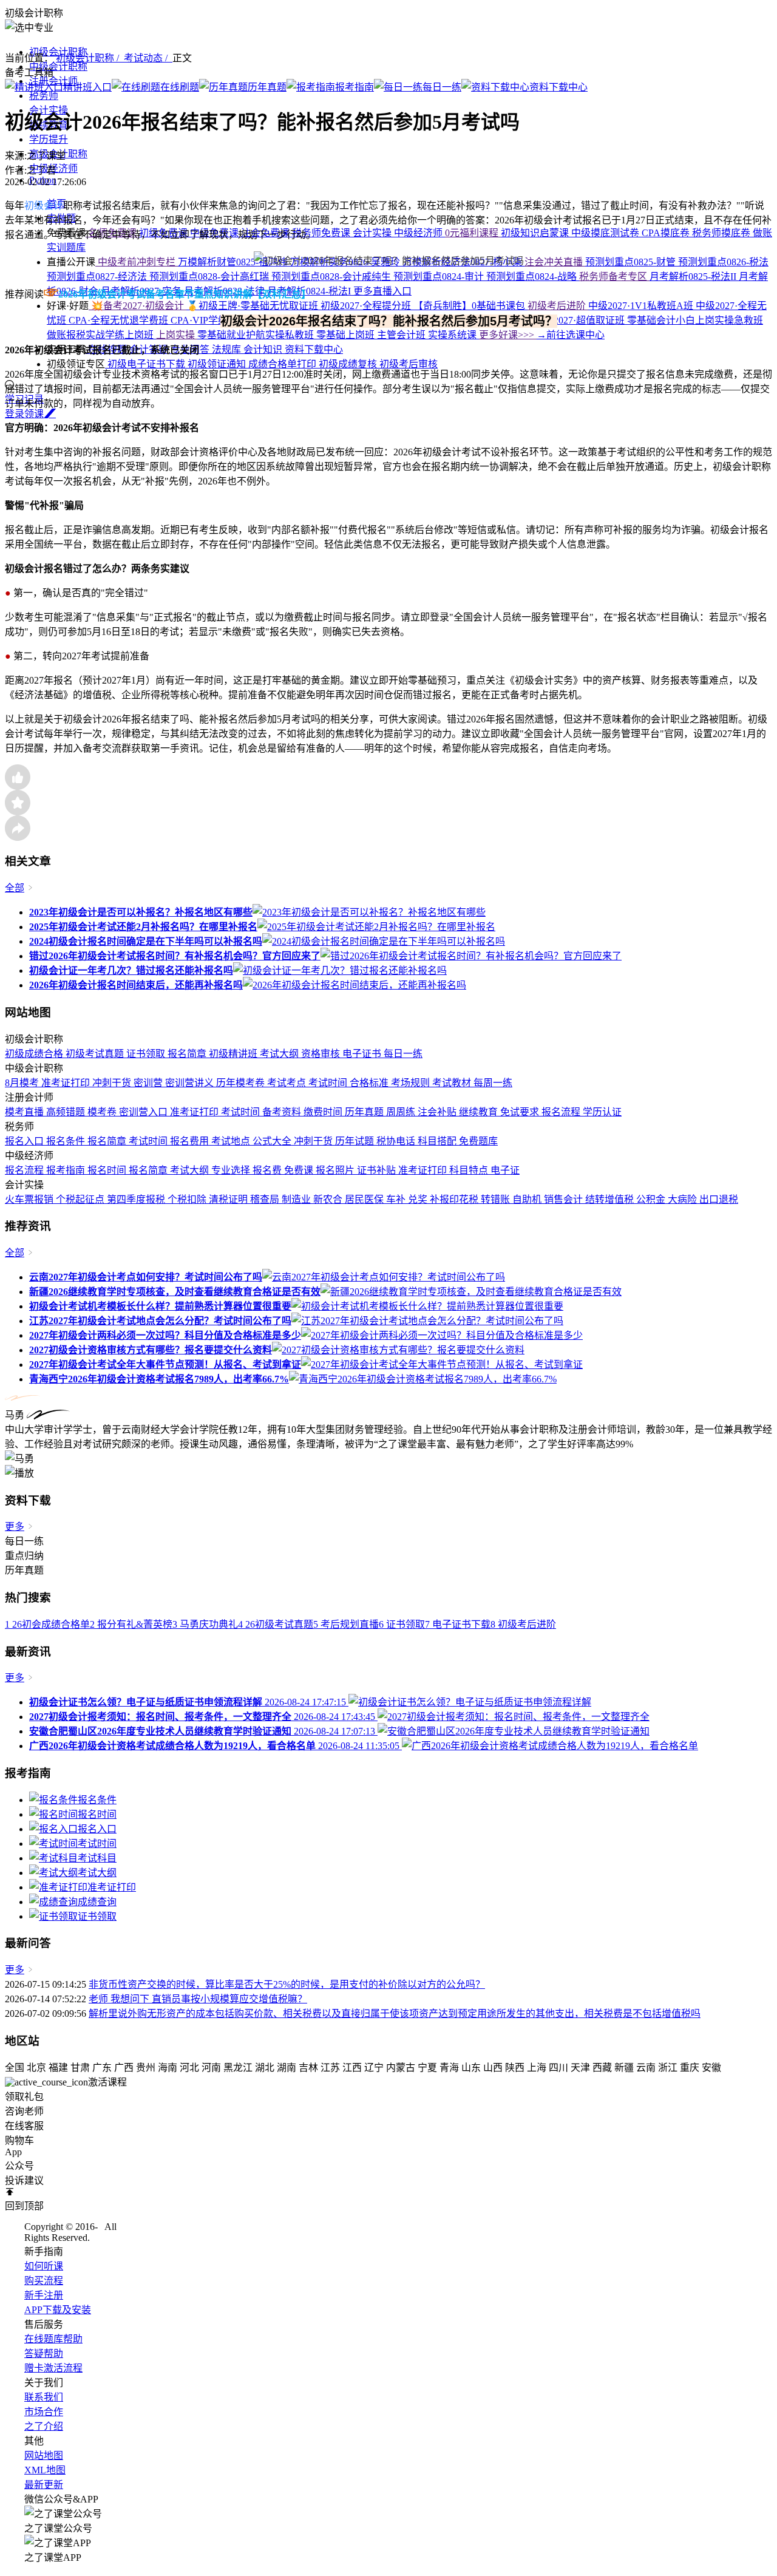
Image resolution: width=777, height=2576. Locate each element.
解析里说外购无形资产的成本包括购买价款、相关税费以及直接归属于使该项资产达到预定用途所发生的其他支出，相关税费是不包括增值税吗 (395, 2014)
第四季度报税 (137, 1199)
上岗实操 (177, 335)
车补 (397, 1199)
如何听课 (44, 2266)
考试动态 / (148, 58)
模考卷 (103, 1112)
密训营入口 (144, 1112)
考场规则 (412, 1083)
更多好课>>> (508, 335)
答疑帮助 (44, 2353)
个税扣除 (188, 1199)
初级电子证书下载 (146, 364)
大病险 (684, 1199)
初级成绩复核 (349, 364)
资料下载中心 (314, 349)
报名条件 (67, 1141)
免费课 (300, 1170)
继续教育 (480, 1112)
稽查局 (266, 1199)
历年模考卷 (242, 1083)
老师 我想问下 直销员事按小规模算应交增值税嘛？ (198, 1999)
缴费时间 (324, 1112)
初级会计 (44, 206)
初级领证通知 (218, 364)
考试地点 (232, 1141)
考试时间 (329, 1083)
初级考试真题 (96, 1054)
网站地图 (44, 2455)
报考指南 (67, 1170)
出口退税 (719, 1199)
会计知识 (264, 349)
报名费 (268, 1170)
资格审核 (322, 1054)
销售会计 (565, 1199)
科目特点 (470, 1170)
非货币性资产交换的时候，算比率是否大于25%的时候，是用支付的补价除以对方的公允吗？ (287, 1984)
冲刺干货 (113, 1083)
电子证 (505, 1170)
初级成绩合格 (35, 1054)
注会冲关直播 (555, 262)
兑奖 (419, 1199)
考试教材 (453, 1083)
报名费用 (191, 1141)
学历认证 (602, 1112)
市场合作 (44, 2412)
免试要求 (521, 1112)
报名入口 (25, 1141)
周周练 (402, 1112)
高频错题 (67, 1112)
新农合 (329, 1199)
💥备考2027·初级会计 (137, 306)
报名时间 (108, 1170)
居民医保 (365, 1199)
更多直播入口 (382, 291)
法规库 (228, 349)
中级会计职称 (58, 66)
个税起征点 (81, 1199)
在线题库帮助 (53, 2339)
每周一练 (493, 1083)
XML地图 (45, 2470)
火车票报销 (30, 1199)
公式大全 (273, 1141)
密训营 (149, 1083)
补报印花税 (455, 1199)
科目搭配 (438, 1141)
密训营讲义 (191, 1083)
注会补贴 (438, 1112)
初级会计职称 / (90, 58)
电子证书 (363, 1054)
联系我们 (44, 2397)
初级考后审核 (409, 364)
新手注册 (44, 2295)
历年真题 (365, 1112)
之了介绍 (44, 2426)
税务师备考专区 (614, 277)
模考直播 (25, 1112)
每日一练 (403, 1054)
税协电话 (397, 1141)
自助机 (528, 1199)
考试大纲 (280, 1054)
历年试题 (356, 1141)
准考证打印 (67, 1083)
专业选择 (232, 1170)
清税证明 (229, 1199)
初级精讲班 (234, 1054)
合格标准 (370, 1083)
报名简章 (188, 1054)
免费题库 (478, 1141)
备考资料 (283, 1112)
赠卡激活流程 (53, 2368)
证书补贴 (378, 1170)
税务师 (44, 96)
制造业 (297, 1199)
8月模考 (23, 1083)
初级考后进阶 (558, 306)
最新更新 (44, 2485)
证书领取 (147, 1054)
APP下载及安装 (58, 2310)
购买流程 (44, 2281)
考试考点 (288, 1083)
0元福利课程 (473, 233)
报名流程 (562, 1112)
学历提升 (49, 139)
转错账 (497, 1199)
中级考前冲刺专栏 (137, 262)
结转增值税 (611, 1199)
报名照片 (336, 1170)
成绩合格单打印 (283, 364)
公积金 (652, 1199)
